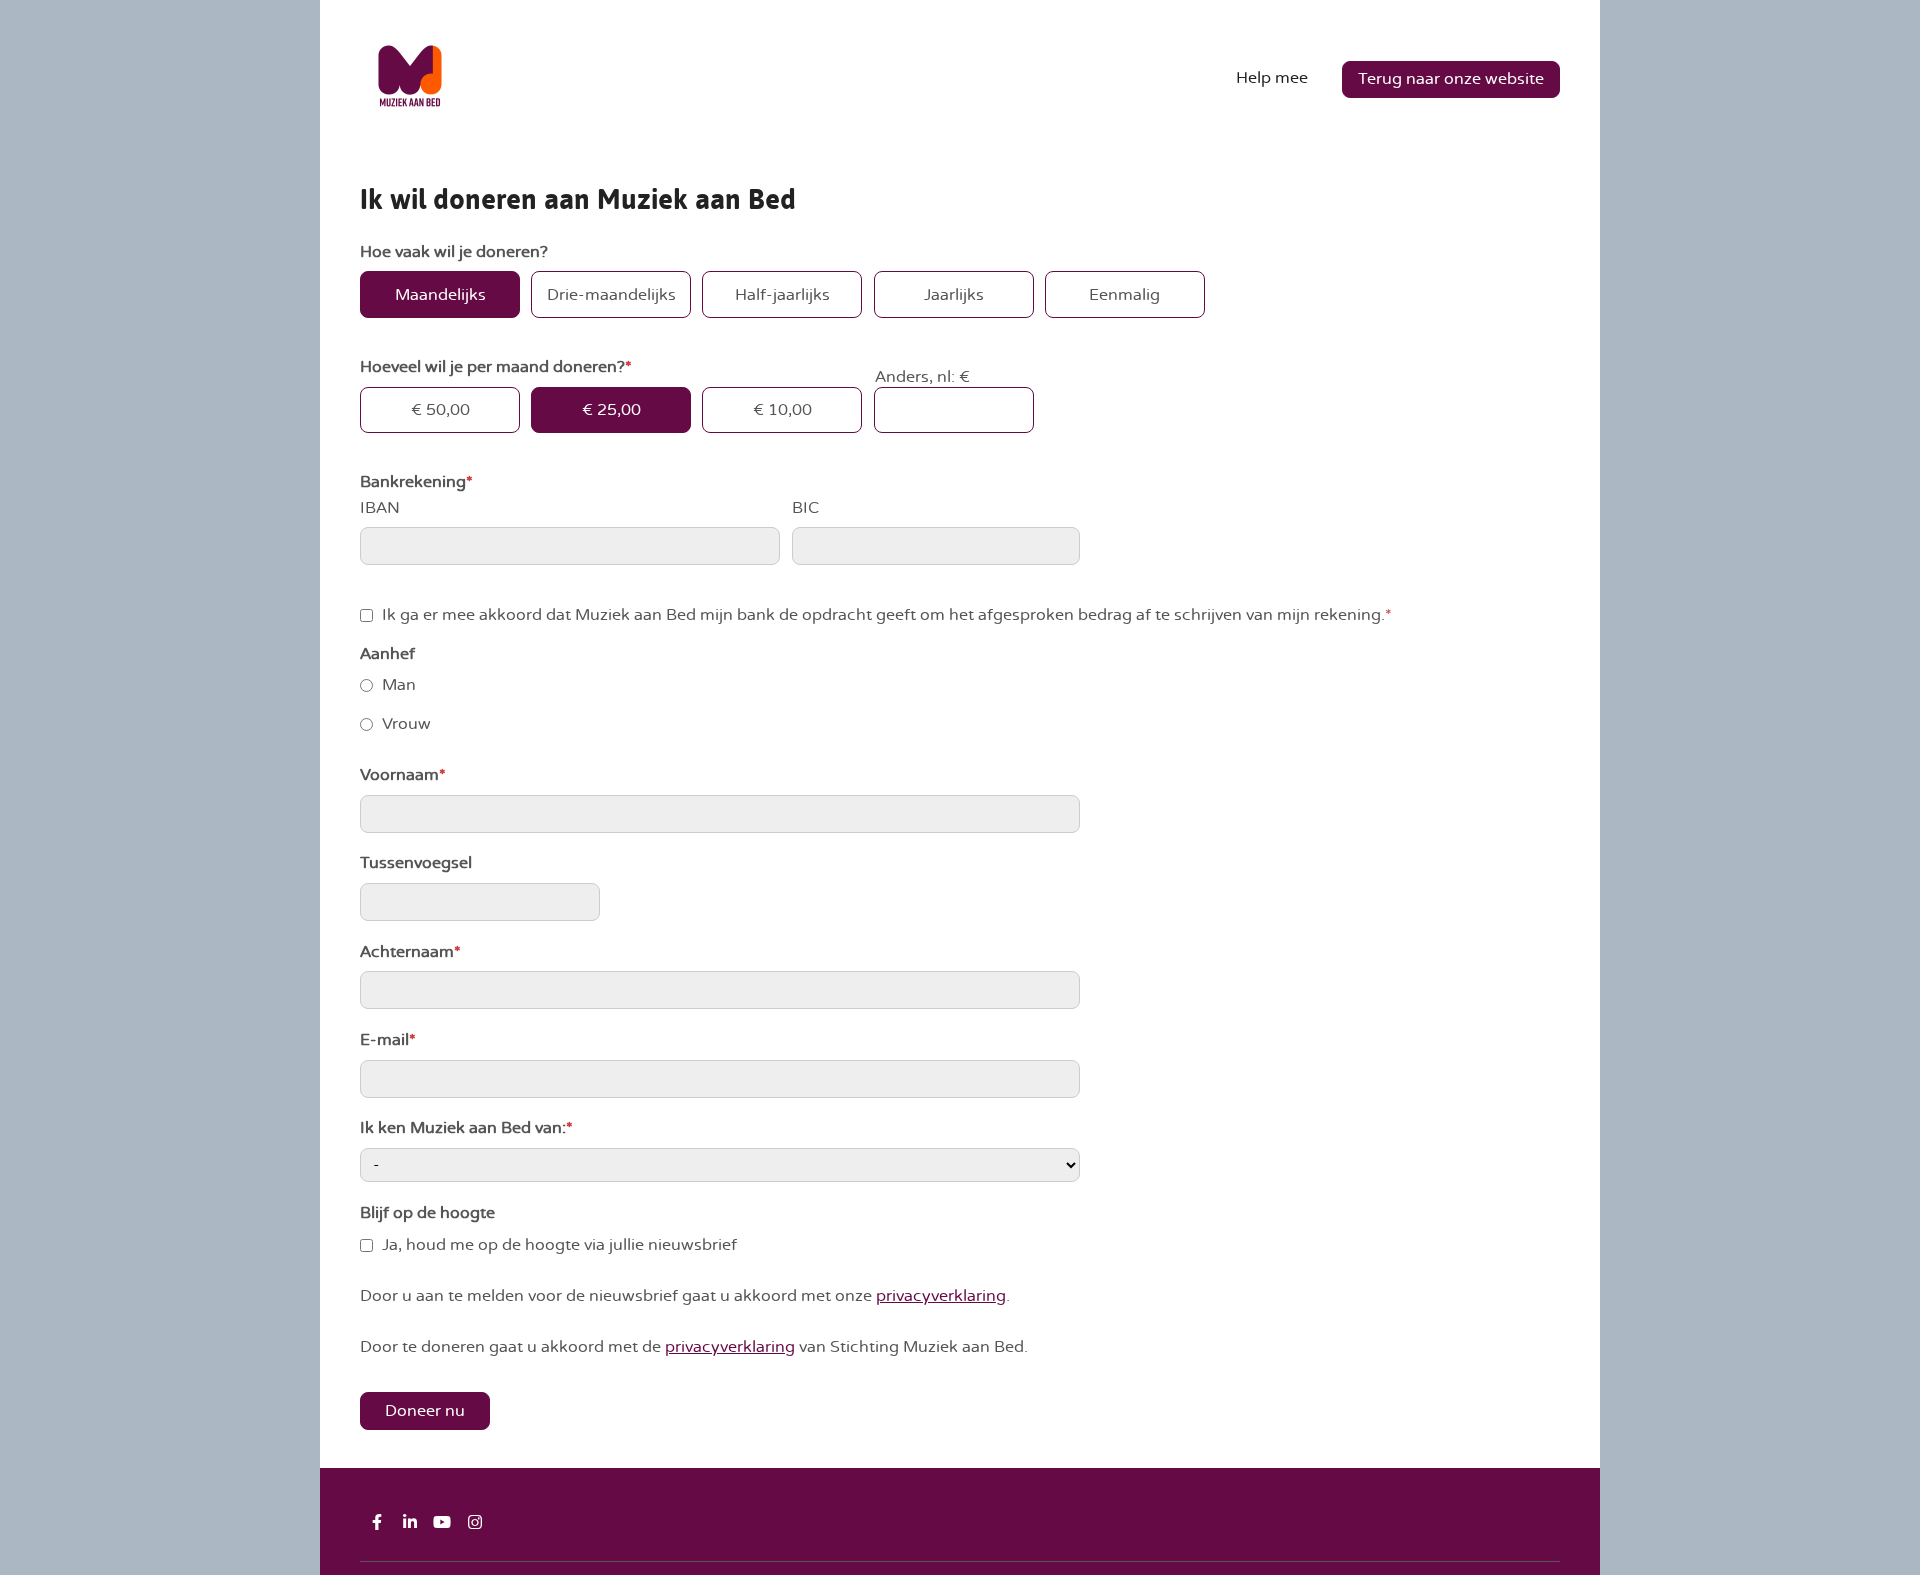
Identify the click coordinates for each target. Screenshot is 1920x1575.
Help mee (1272, 78)
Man (399, 685)
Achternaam (410, 952)
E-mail (388, 1040)
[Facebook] (377, 1522)
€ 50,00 (440, 410)
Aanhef (387, 654)
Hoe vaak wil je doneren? (454, 252)
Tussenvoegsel (416, 863)
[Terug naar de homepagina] (410, 80)
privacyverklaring (941, 1296)
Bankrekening (416, 482)
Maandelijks (440, 295)
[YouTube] (442, 1522)
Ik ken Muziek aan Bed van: (466, 1128)
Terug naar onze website (1451, 79)
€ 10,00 (782, 410)
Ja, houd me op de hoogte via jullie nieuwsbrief (559, 1245)
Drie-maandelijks (611, 295)
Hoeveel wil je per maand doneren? (496, 367)
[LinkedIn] (410, 1522)
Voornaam (403, 775)
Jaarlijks (954, 295)
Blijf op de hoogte (427, 1213)
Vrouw (406, 724)
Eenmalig (1124, 295)
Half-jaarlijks (782, 295)
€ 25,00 (611, 410)
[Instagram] (475, 1522)
